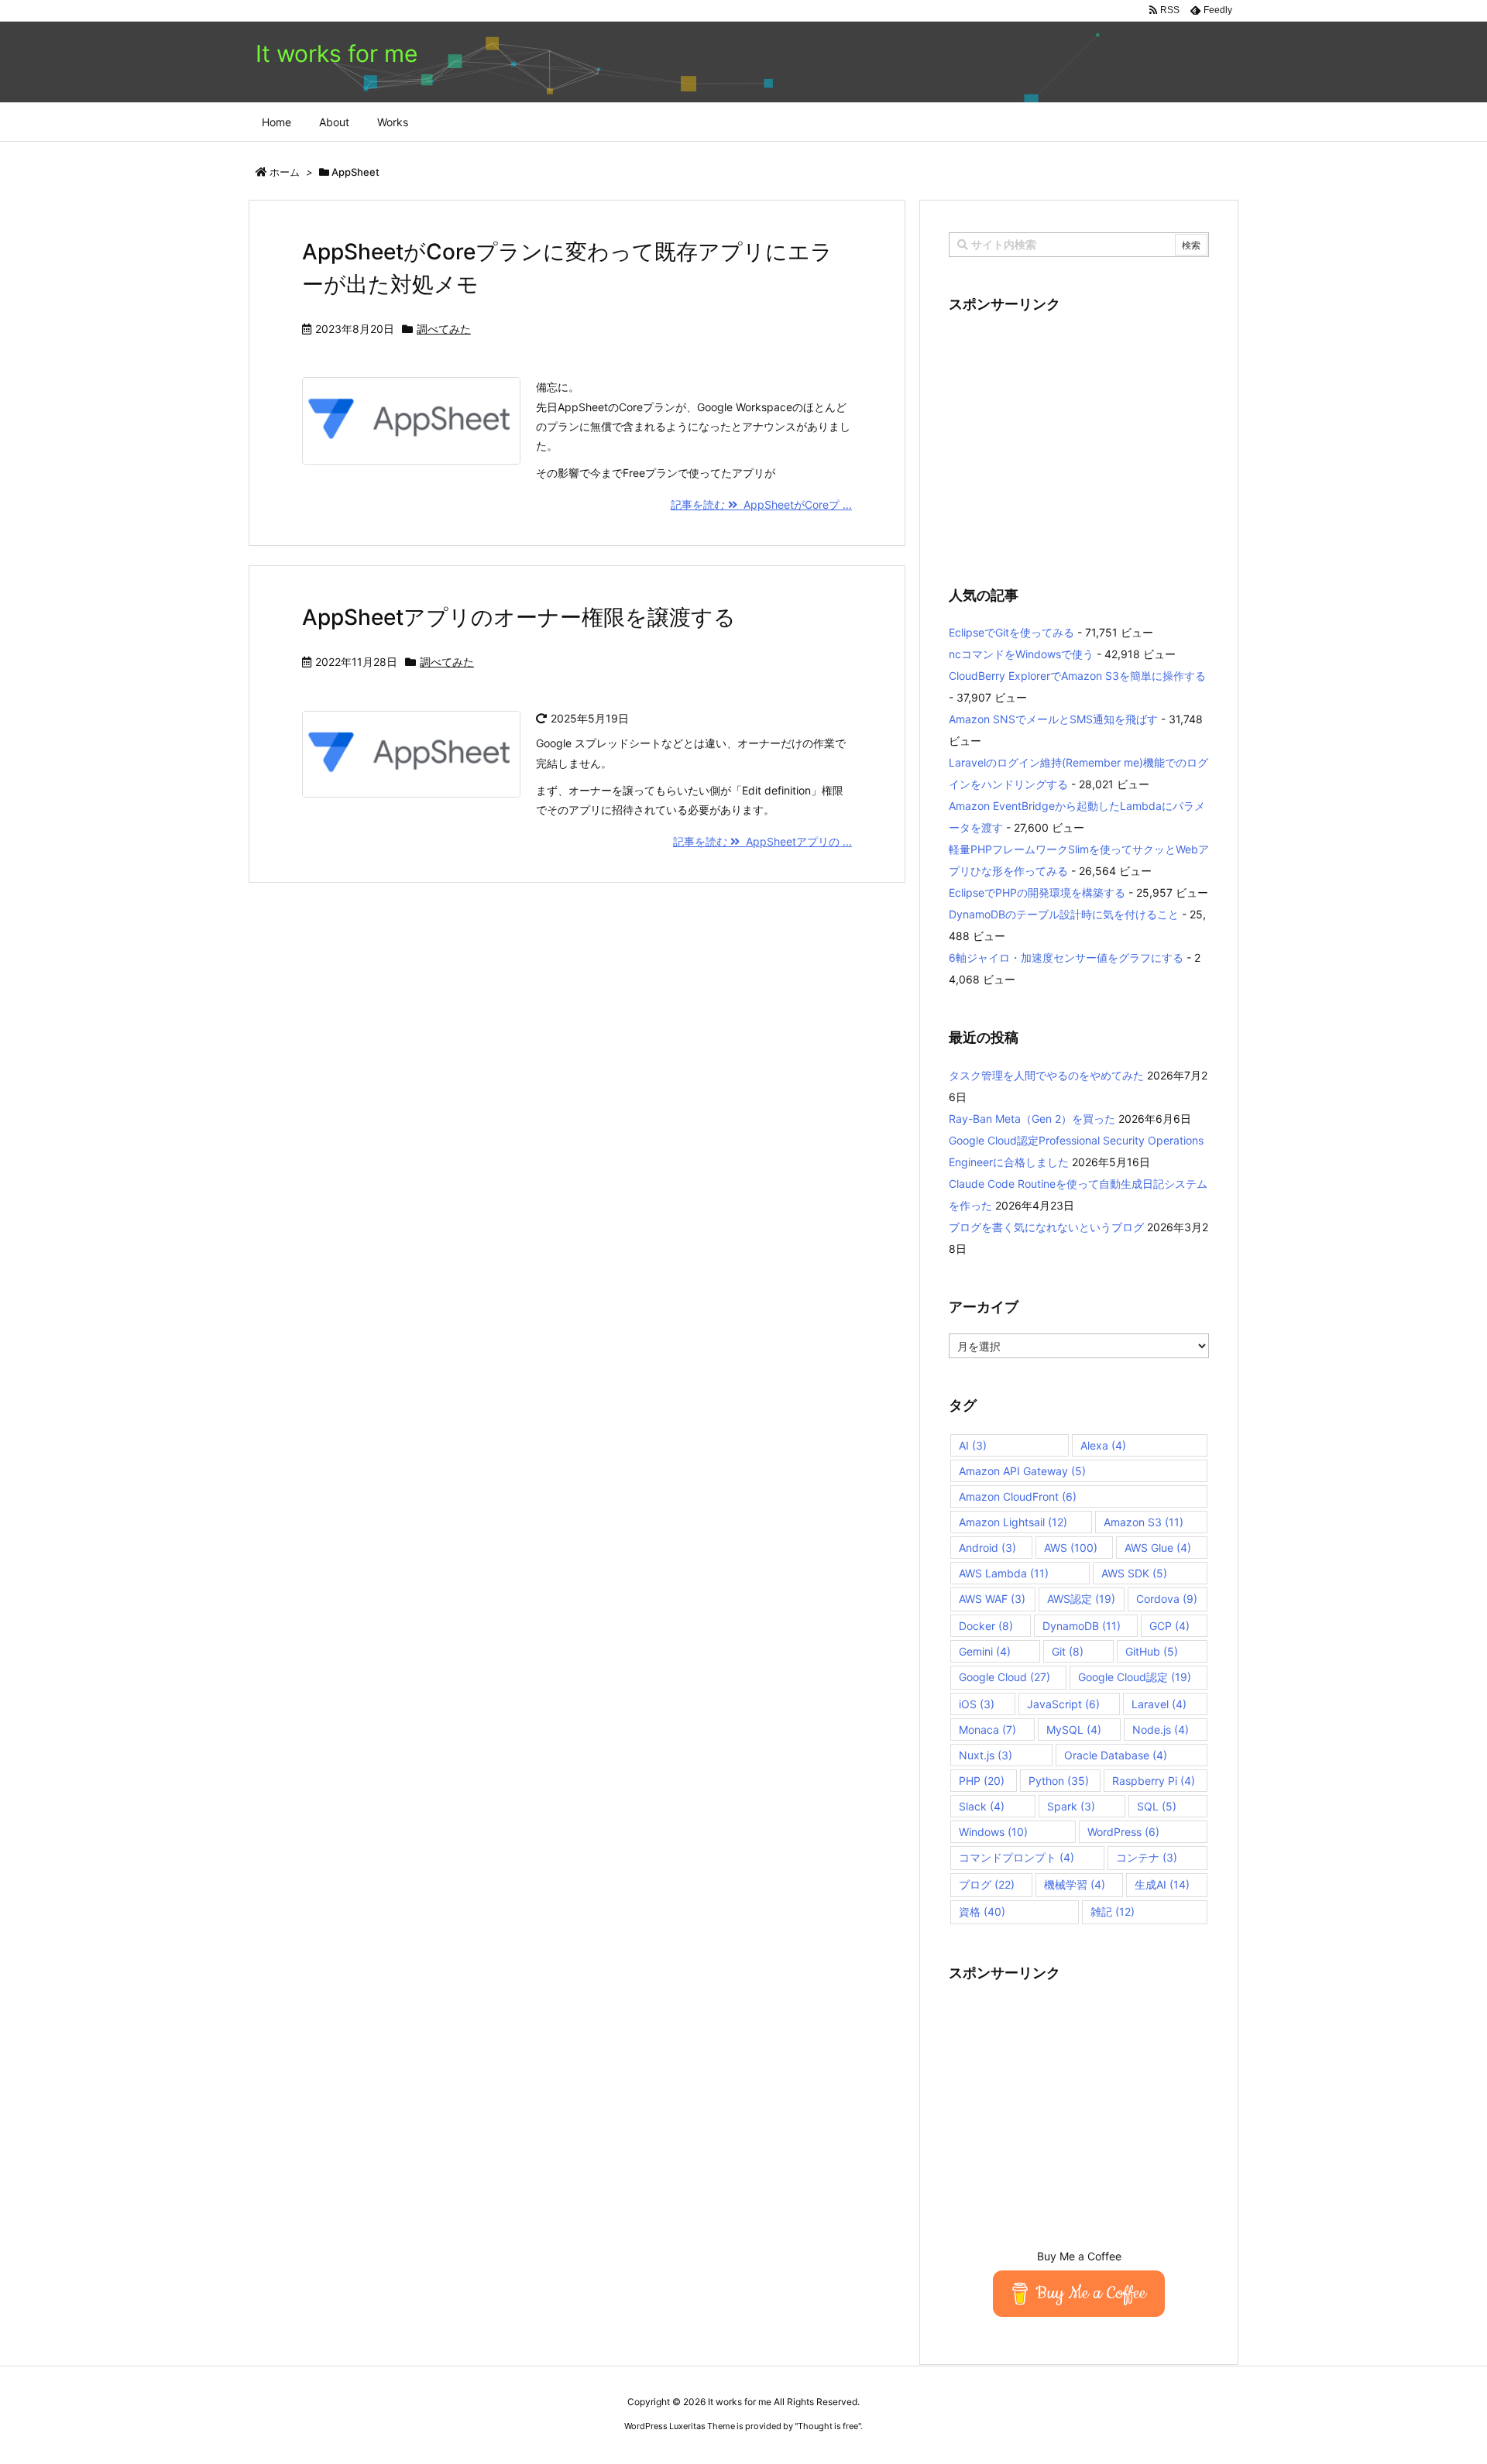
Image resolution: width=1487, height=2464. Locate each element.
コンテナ (1147, 1857)
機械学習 (1075, 1884)
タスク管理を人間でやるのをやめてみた (1046, 1075)
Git (1068, 1651)
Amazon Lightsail (1013, 1522)
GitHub (1152, 1651)
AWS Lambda (1004, 1573)
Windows (993, 1832)
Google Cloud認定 (1135, 1677)
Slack (982, 1806)
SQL (1157, 1806)
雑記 (1113, 1911)
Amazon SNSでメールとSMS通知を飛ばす (1053, 719)
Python (1059, 1781)
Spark (1071, 1806)
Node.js (1161, 1730)
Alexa (1103, 1445)
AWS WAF (992, 1599)
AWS (1071, 1548)
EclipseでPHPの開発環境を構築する (1037, 892)
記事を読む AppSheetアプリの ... (762, 841)
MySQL (1074, 1730)
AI (973, 1445)
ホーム (285, 172)
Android (987, 1548)
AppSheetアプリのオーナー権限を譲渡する (519, 617)
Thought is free (828, 2426)
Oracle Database (1116, 1755)
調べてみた (444, 329)
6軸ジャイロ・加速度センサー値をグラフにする (1066, 957)
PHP (982, 1781)
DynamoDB (1082, 1626)
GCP (1169, 1626)
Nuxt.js (986, 1755)
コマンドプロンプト (1017, 1857)
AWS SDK (1134, 1573)
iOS (977, 1704)
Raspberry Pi (1154, 1781)
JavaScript (1063, 1704)
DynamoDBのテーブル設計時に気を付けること (1064, 914)
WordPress (1123, 1832)
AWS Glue (1158, 1548)
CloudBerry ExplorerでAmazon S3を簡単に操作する (1077, 676)
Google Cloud (1004, 1677)
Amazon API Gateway (1022, 1471)
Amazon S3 (1144, 1522)
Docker (986, 1626)
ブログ (987, 1884)
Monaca (987, 1730)
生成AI (1162, 1884)
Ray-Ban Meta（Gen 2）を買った (1032, 1119)
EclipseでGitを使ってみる (1011, 632)
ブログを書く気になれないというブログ (1046, 1227)
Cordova (1167, 1599)
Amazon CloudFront (1018, 1496)
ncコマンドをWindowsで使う (1021, 654)
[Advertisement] (1079, 440)
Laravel (1159, 1704)
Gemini (985, 1651)
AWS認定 (1081, 1599)
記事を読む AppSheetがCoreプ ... (761, 504)
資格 (982, 1911)
